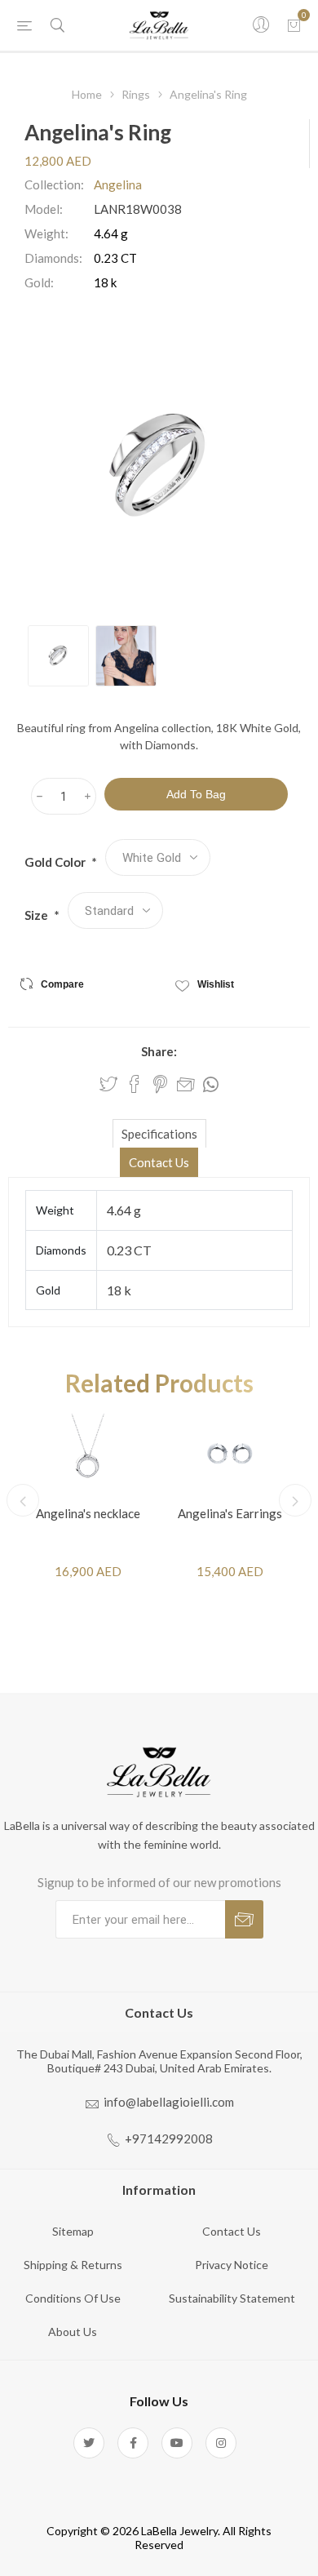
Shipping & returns (73, 2265)
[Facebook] (133, 2443)
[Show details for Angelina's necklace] (88, 1453)
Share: (159, 1051)
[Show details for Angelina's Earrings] (230, 1453)
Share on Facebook (135, 1084)
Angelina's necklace (88, 1513)
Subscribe (244, 1919)
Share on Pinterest (160, 1084)
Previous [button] (23, 1500)
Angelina (118, 184)
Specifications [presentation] (159, 1134)
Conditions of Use (73, 2298)
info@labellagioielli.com (169, 2102)
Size (38, 915)
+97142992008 (169, 2139)
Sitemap (73, 2231)
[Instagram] (221, 2443)
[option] (58, 656)
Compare (62, 984)
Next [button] (295, 1500)
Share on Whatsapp (211, 1085)
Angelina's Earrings (230, 1513)
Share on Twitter (108, 1084)
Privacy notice (232, 2265)
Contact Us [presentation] (159, 1162)
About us (73, 2332)
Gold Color (56, 862)
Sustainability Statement (232, 2298)
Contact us (232, 2231)
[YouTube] (177, 2443)
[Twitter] (89, 2443)
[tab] (159, 1133)
